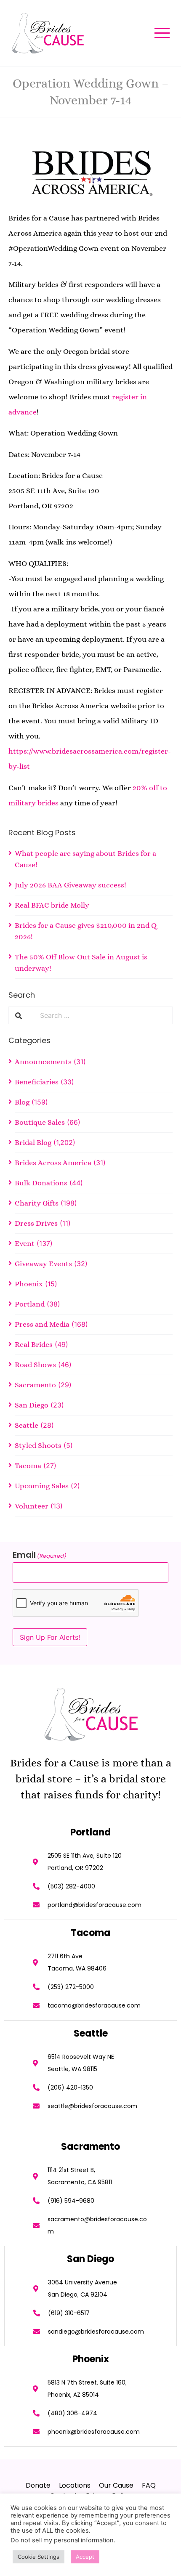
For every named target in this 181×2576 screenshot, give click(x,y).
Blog (22, 1102)
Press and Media (42, 1324)
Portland (30, 1304)
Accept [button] (85, 2557)
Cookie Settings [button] (39, 2557)
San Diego (32, 1405)
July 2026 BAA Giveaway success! (71, 885)
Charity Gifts (37, 1203)
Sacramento (35, 1385)
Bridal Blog (33, 1142)
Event (25, 1243)
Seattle (27, 1425)
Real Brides (34, 1344)
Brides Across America (53, 1163)
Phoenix (29, 1284)
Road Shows (35, 1365)
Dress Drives (36, 1223)
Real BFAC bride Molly (52, 905)
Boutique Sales (40, 1122)
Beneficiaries (37, 1082)
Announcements (43, 1062)
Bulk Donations (41, 1183)
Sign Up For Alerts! (50, 1637)
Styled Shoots (38, 1445)
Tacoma (28, 1466)
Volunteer (32, 1506)
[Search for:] (103, 1015)
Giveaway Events (43, 1264)
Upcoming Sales (42, 1486)
